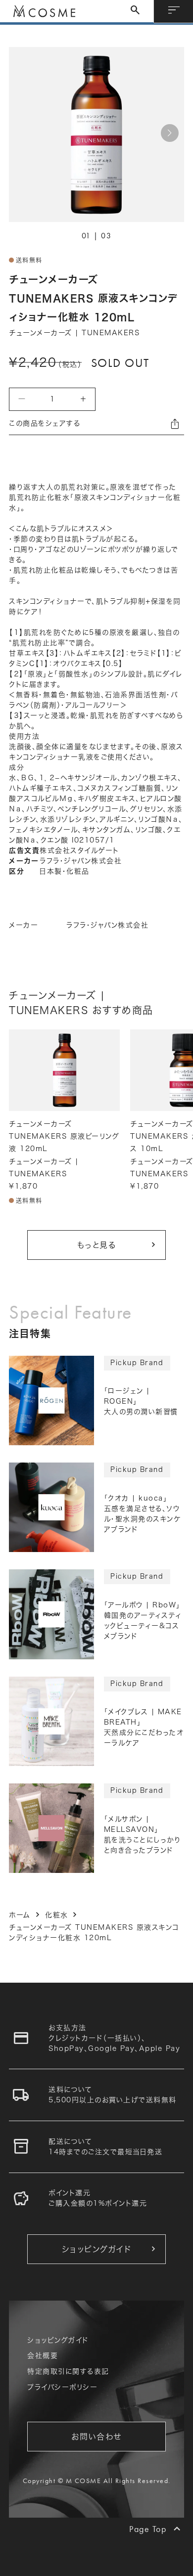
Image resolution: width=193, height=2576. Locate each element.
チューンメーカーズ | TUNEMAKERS (74, 333)
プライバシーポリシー (62, 2387)
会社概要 (43, 2355)
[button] (170, 133)
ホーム (20, 1915)
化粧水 (57, 1915)
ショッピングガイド (58, 2340)
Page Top (148, 2529)
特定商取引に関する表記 (68, 2371)
